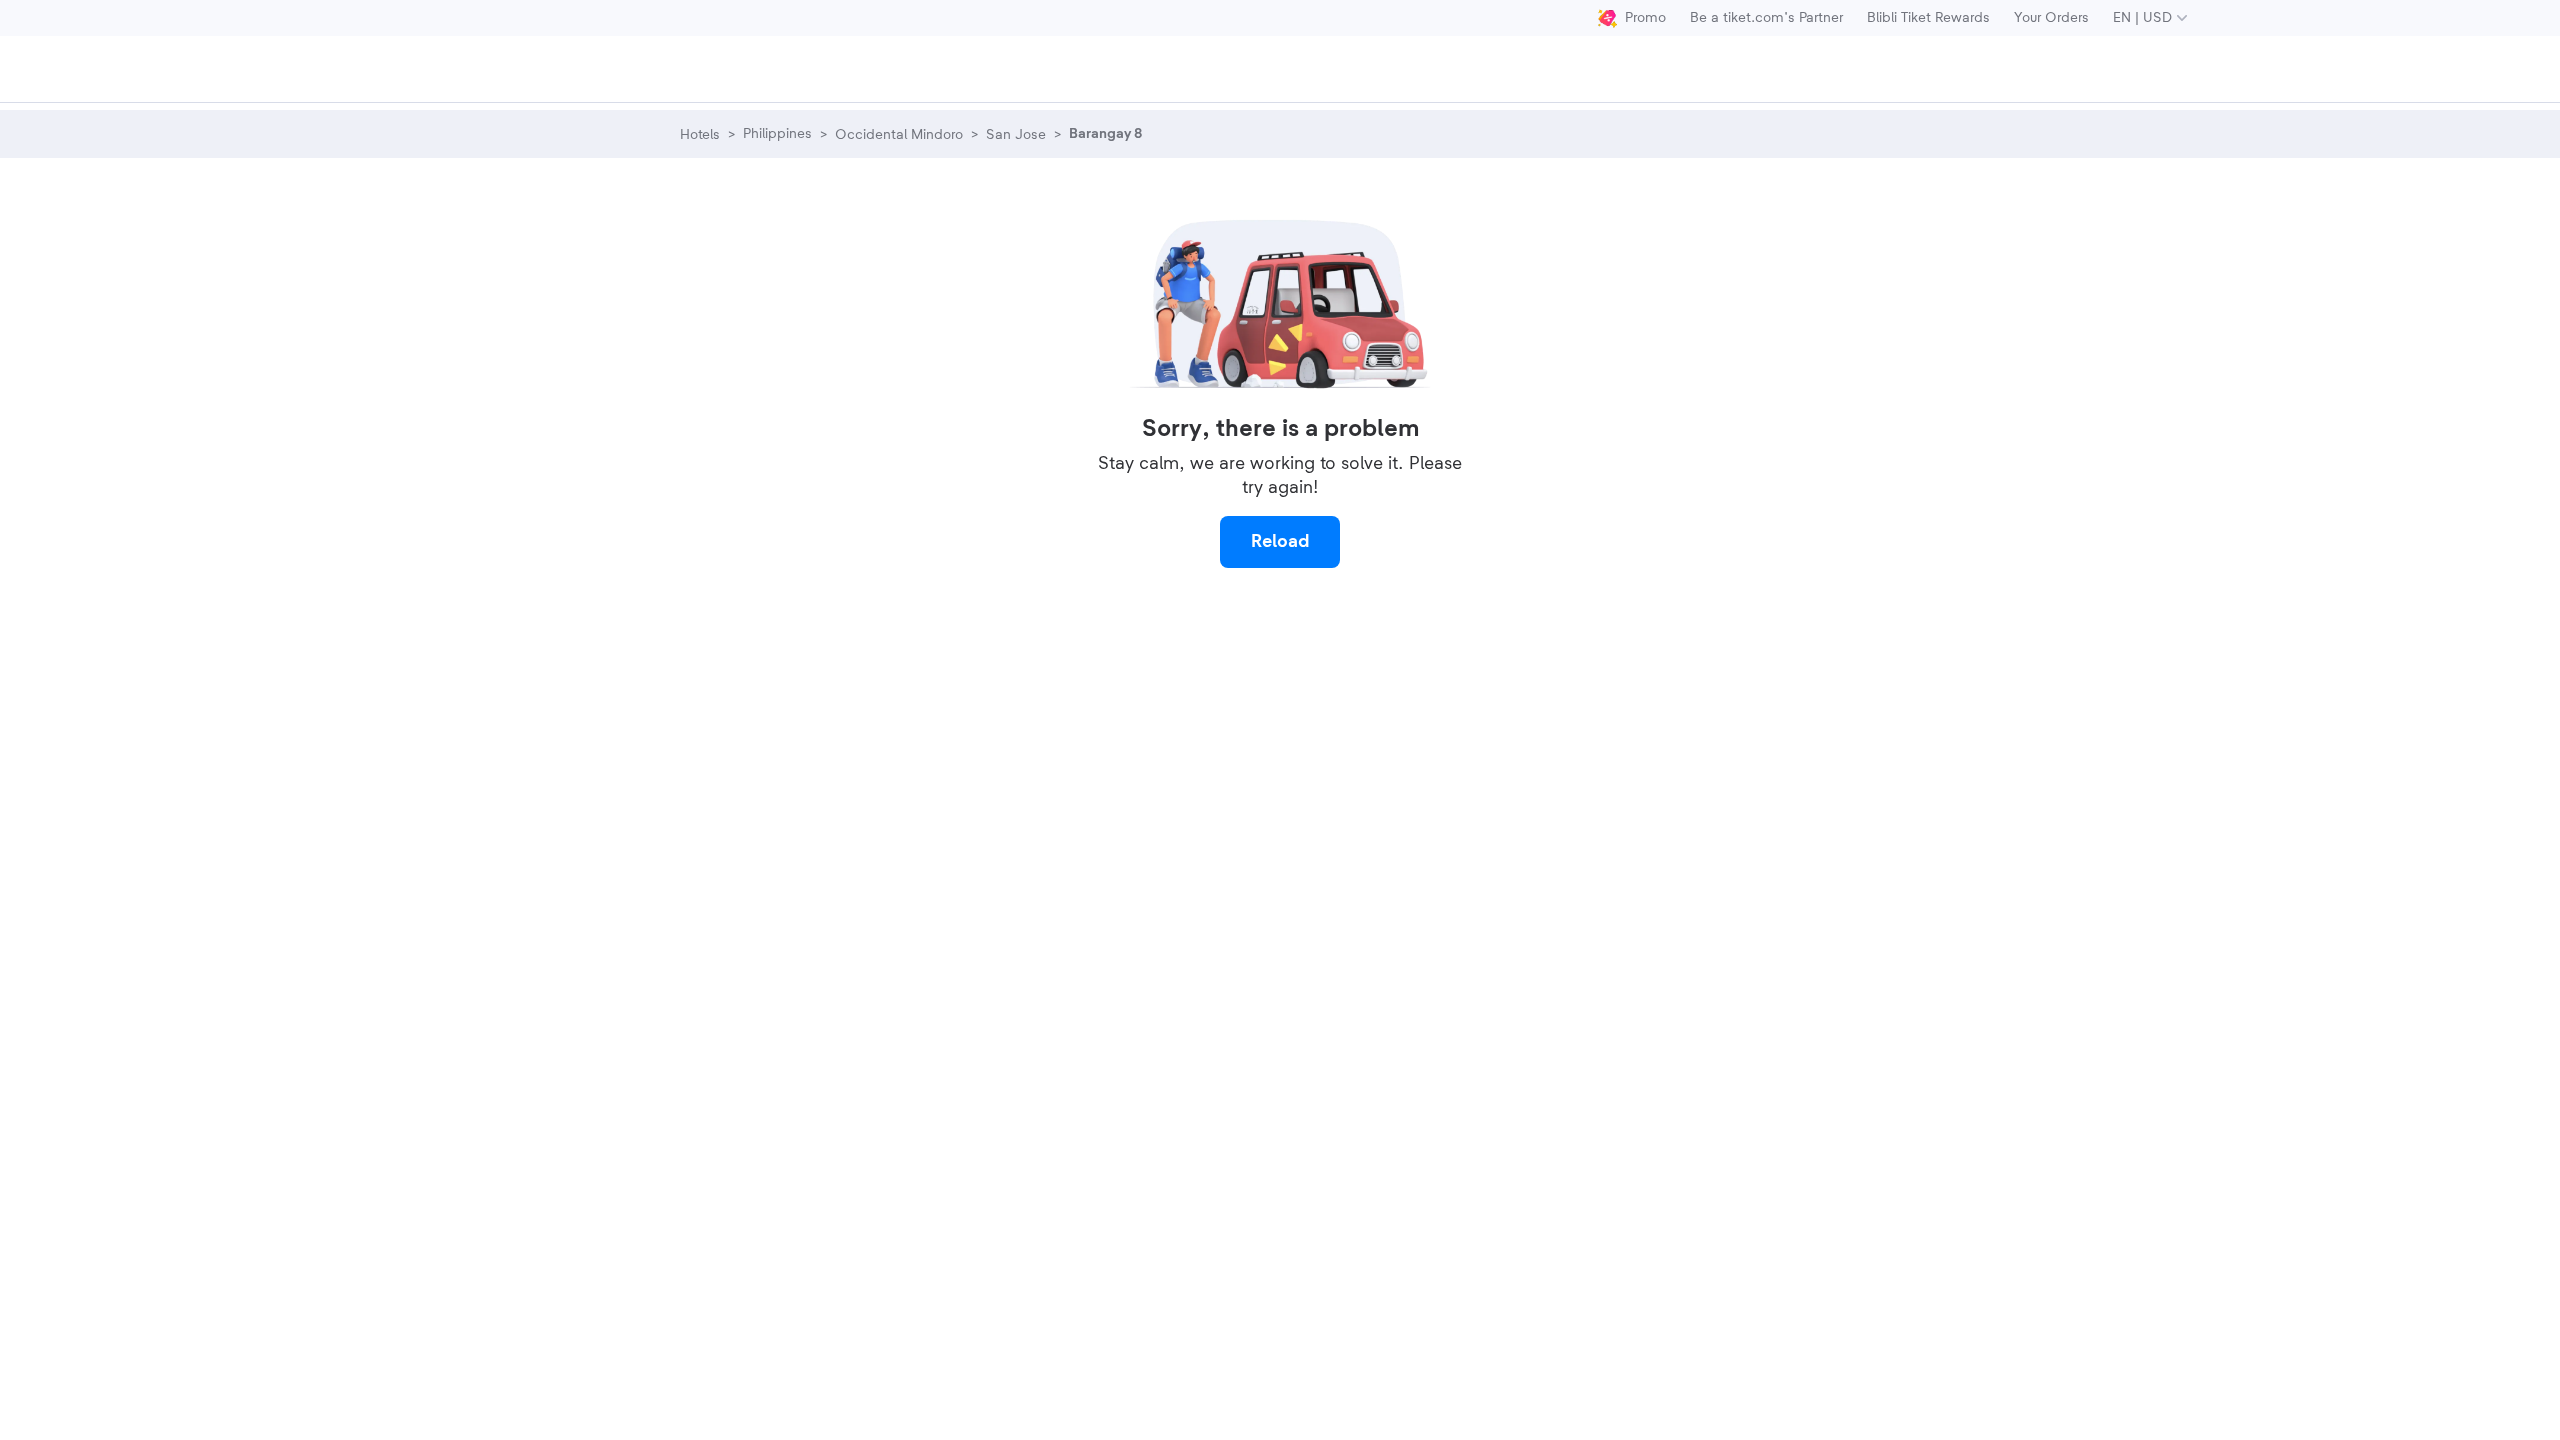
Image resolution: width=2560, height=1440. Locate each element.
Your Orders (2051, 18)
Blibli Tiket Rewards (1928, 18)
